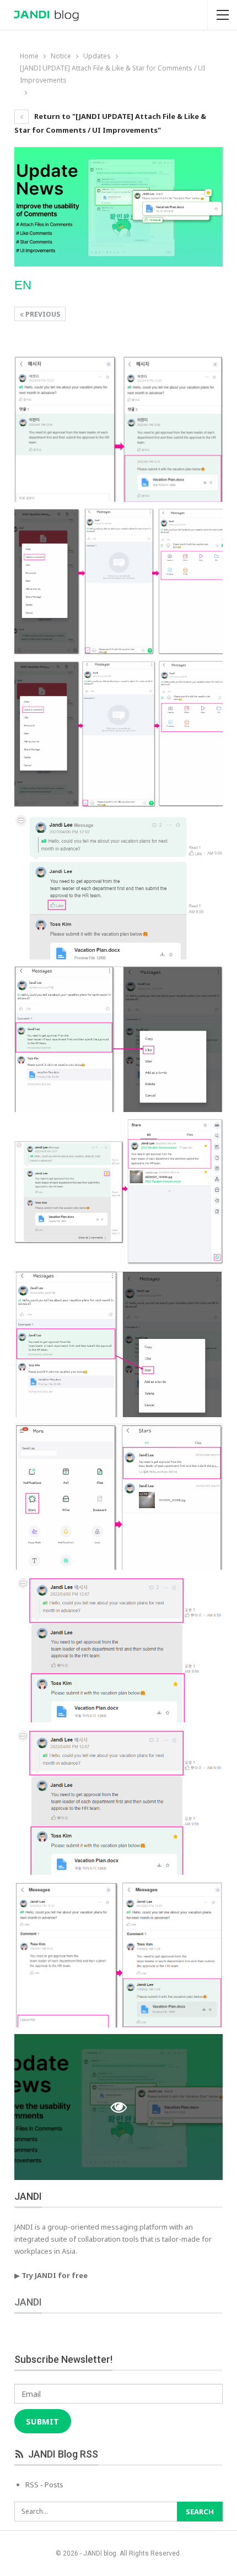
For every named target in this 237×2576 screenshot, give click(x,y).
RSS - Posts (44, 2485)
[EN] (119, 429)
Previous (42, 314)
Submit (42, 2421)
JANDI (28, 2302)
